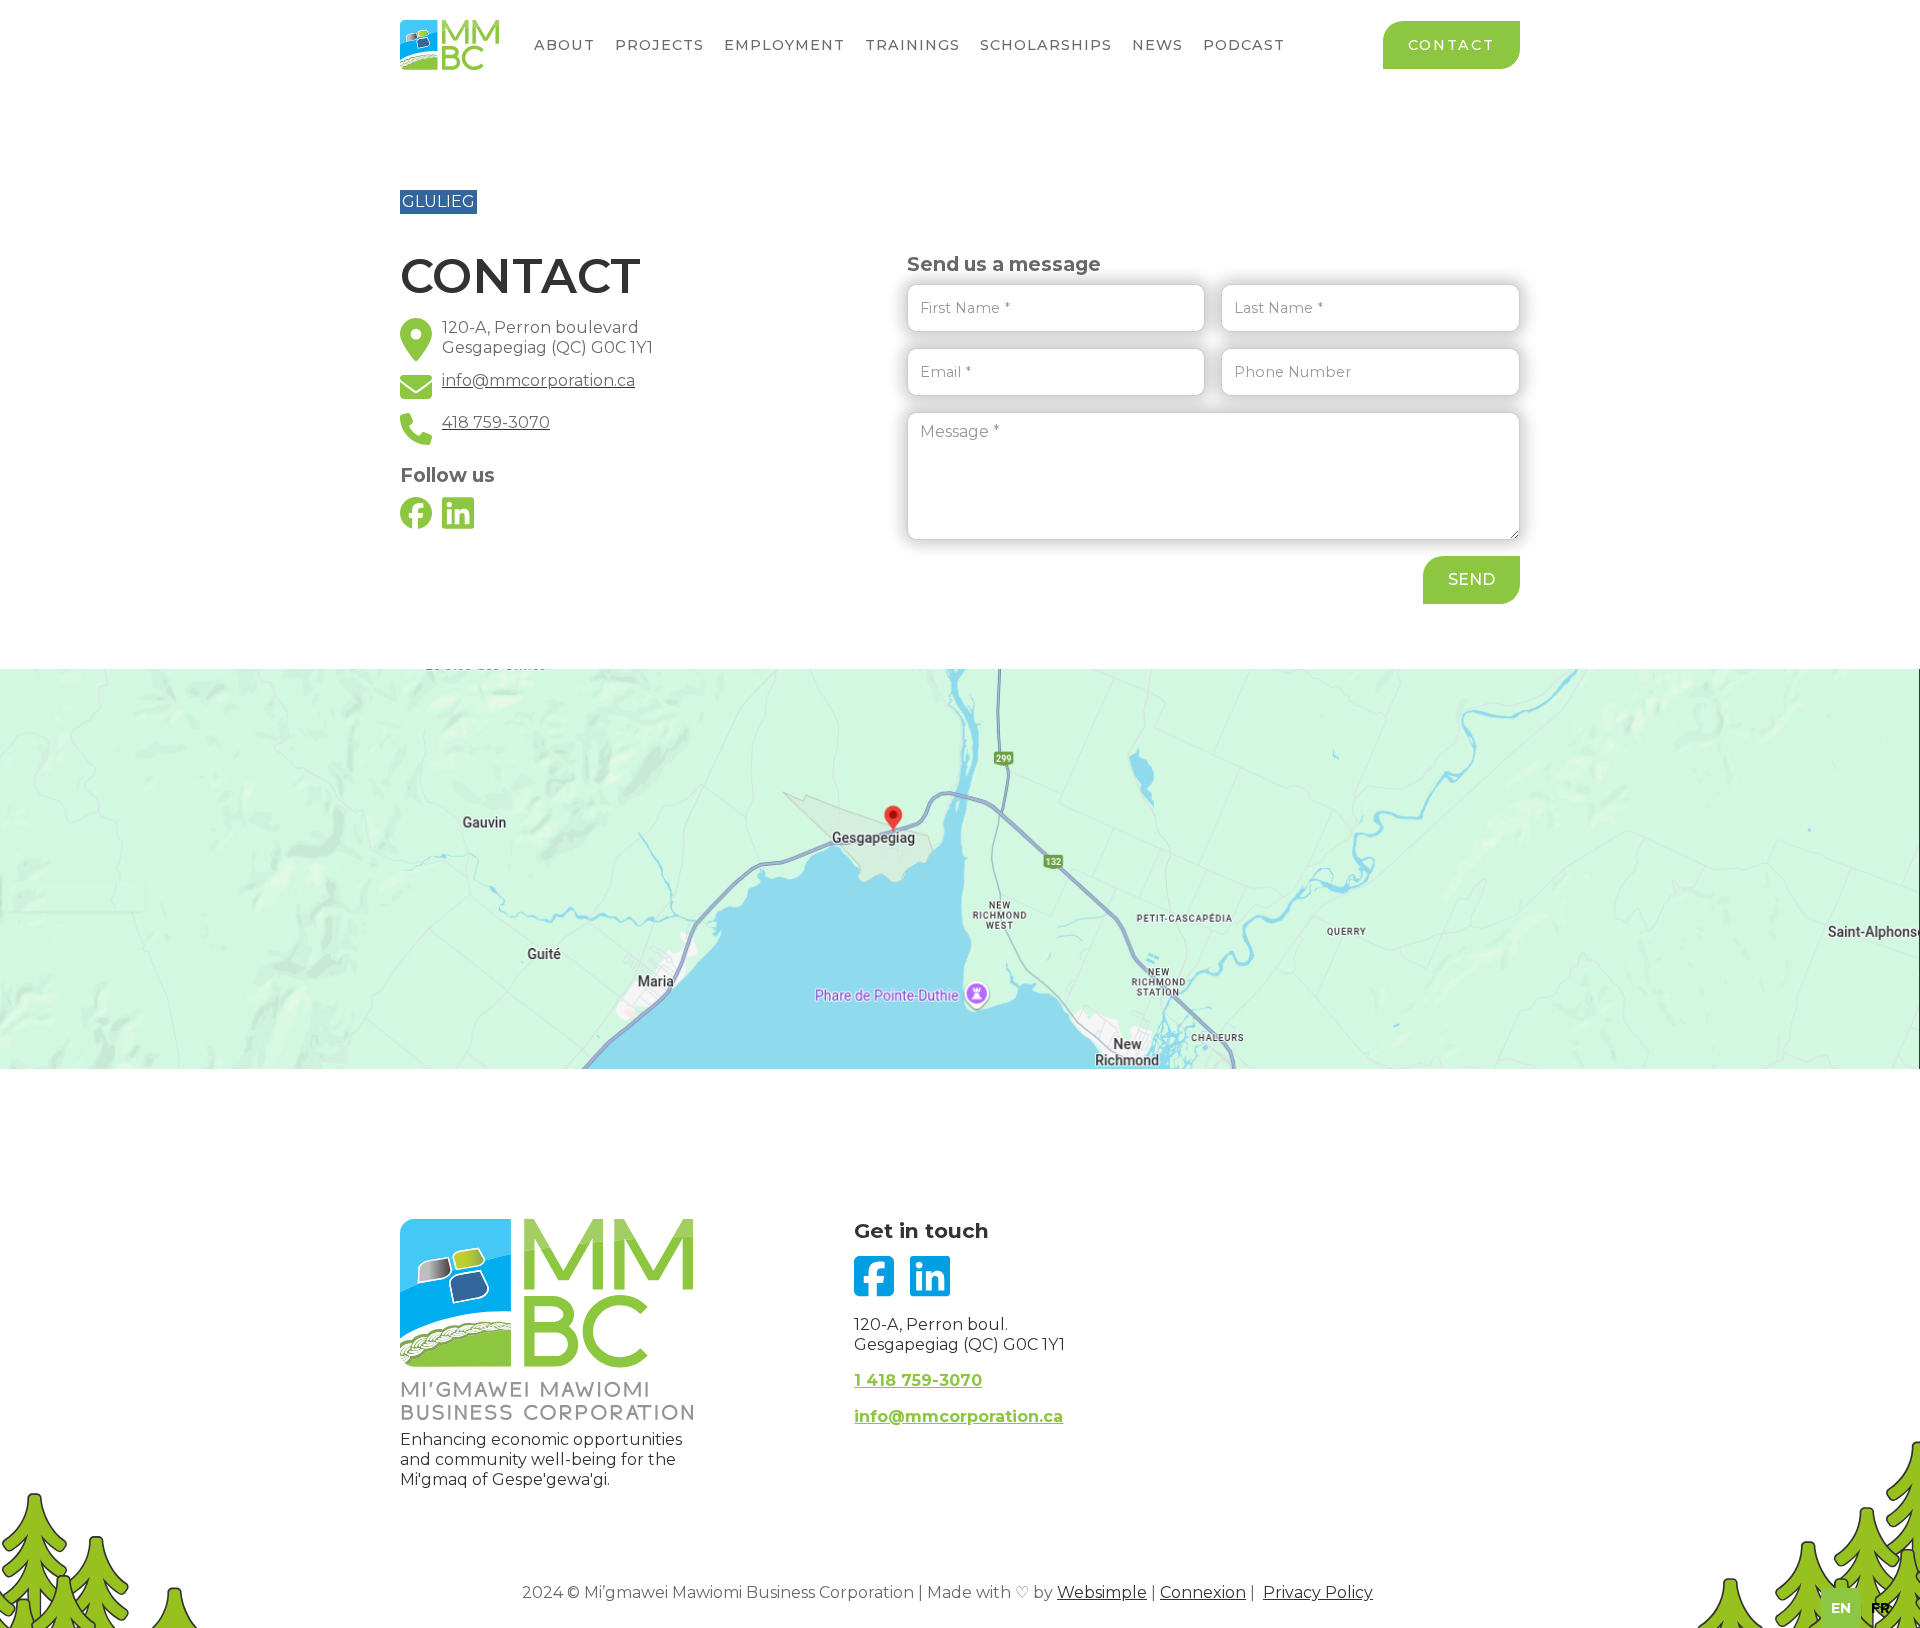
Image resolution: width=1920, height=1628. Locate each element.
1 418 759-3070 (918, 1380)
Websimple (1102, 1592)
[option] (1880, 1608)
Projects (659, 45)
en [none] (1841, 1608)
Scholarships (1046, 45)
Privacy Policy (1318, 1592)
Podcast (1244, 45)
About (564, 45)
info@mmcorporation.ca (958, 1416)
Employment (784, 45)
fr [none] (1880, 1608)
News (1157, 45)
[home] (449, 45)
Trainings (912, 45)
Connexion (1203, 1592)
